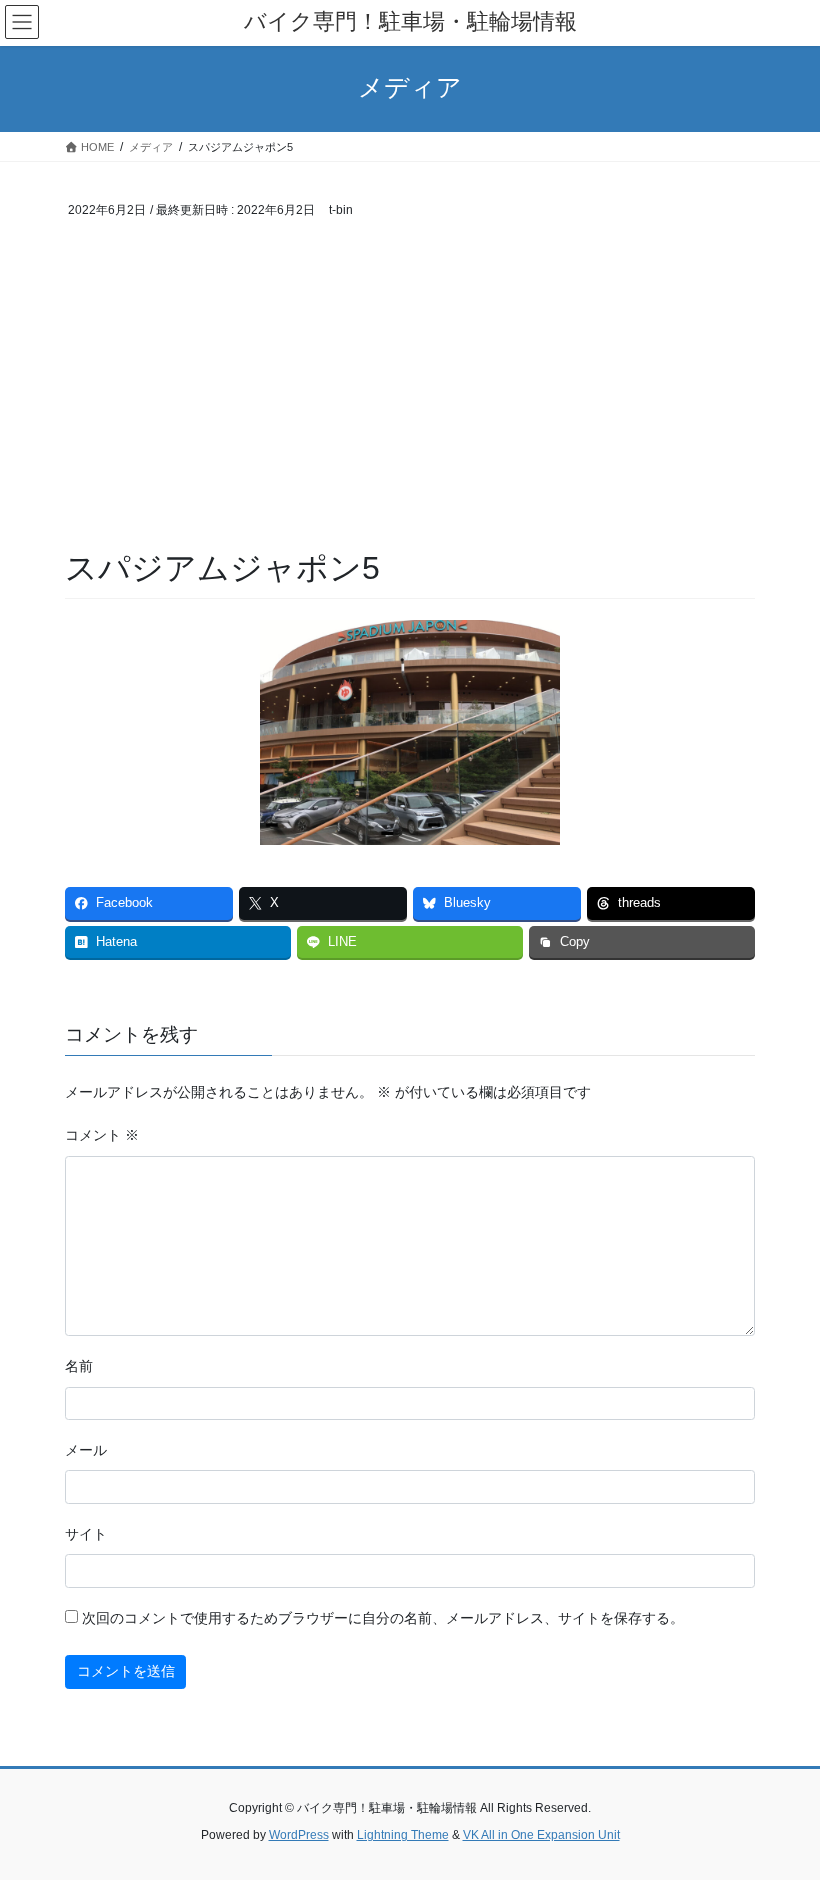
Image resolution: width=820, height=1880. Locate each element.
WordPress (299, 1835)
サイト (86, 1534)
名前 (79, 1366)
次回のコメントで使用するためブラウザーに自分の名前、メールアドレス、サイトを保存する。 (383, 1618)
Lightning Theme (403, 1835)
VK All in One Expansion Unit (541, 1835)
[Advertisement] (410, 396)
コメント (102, 1135)
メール (86, 1450)
